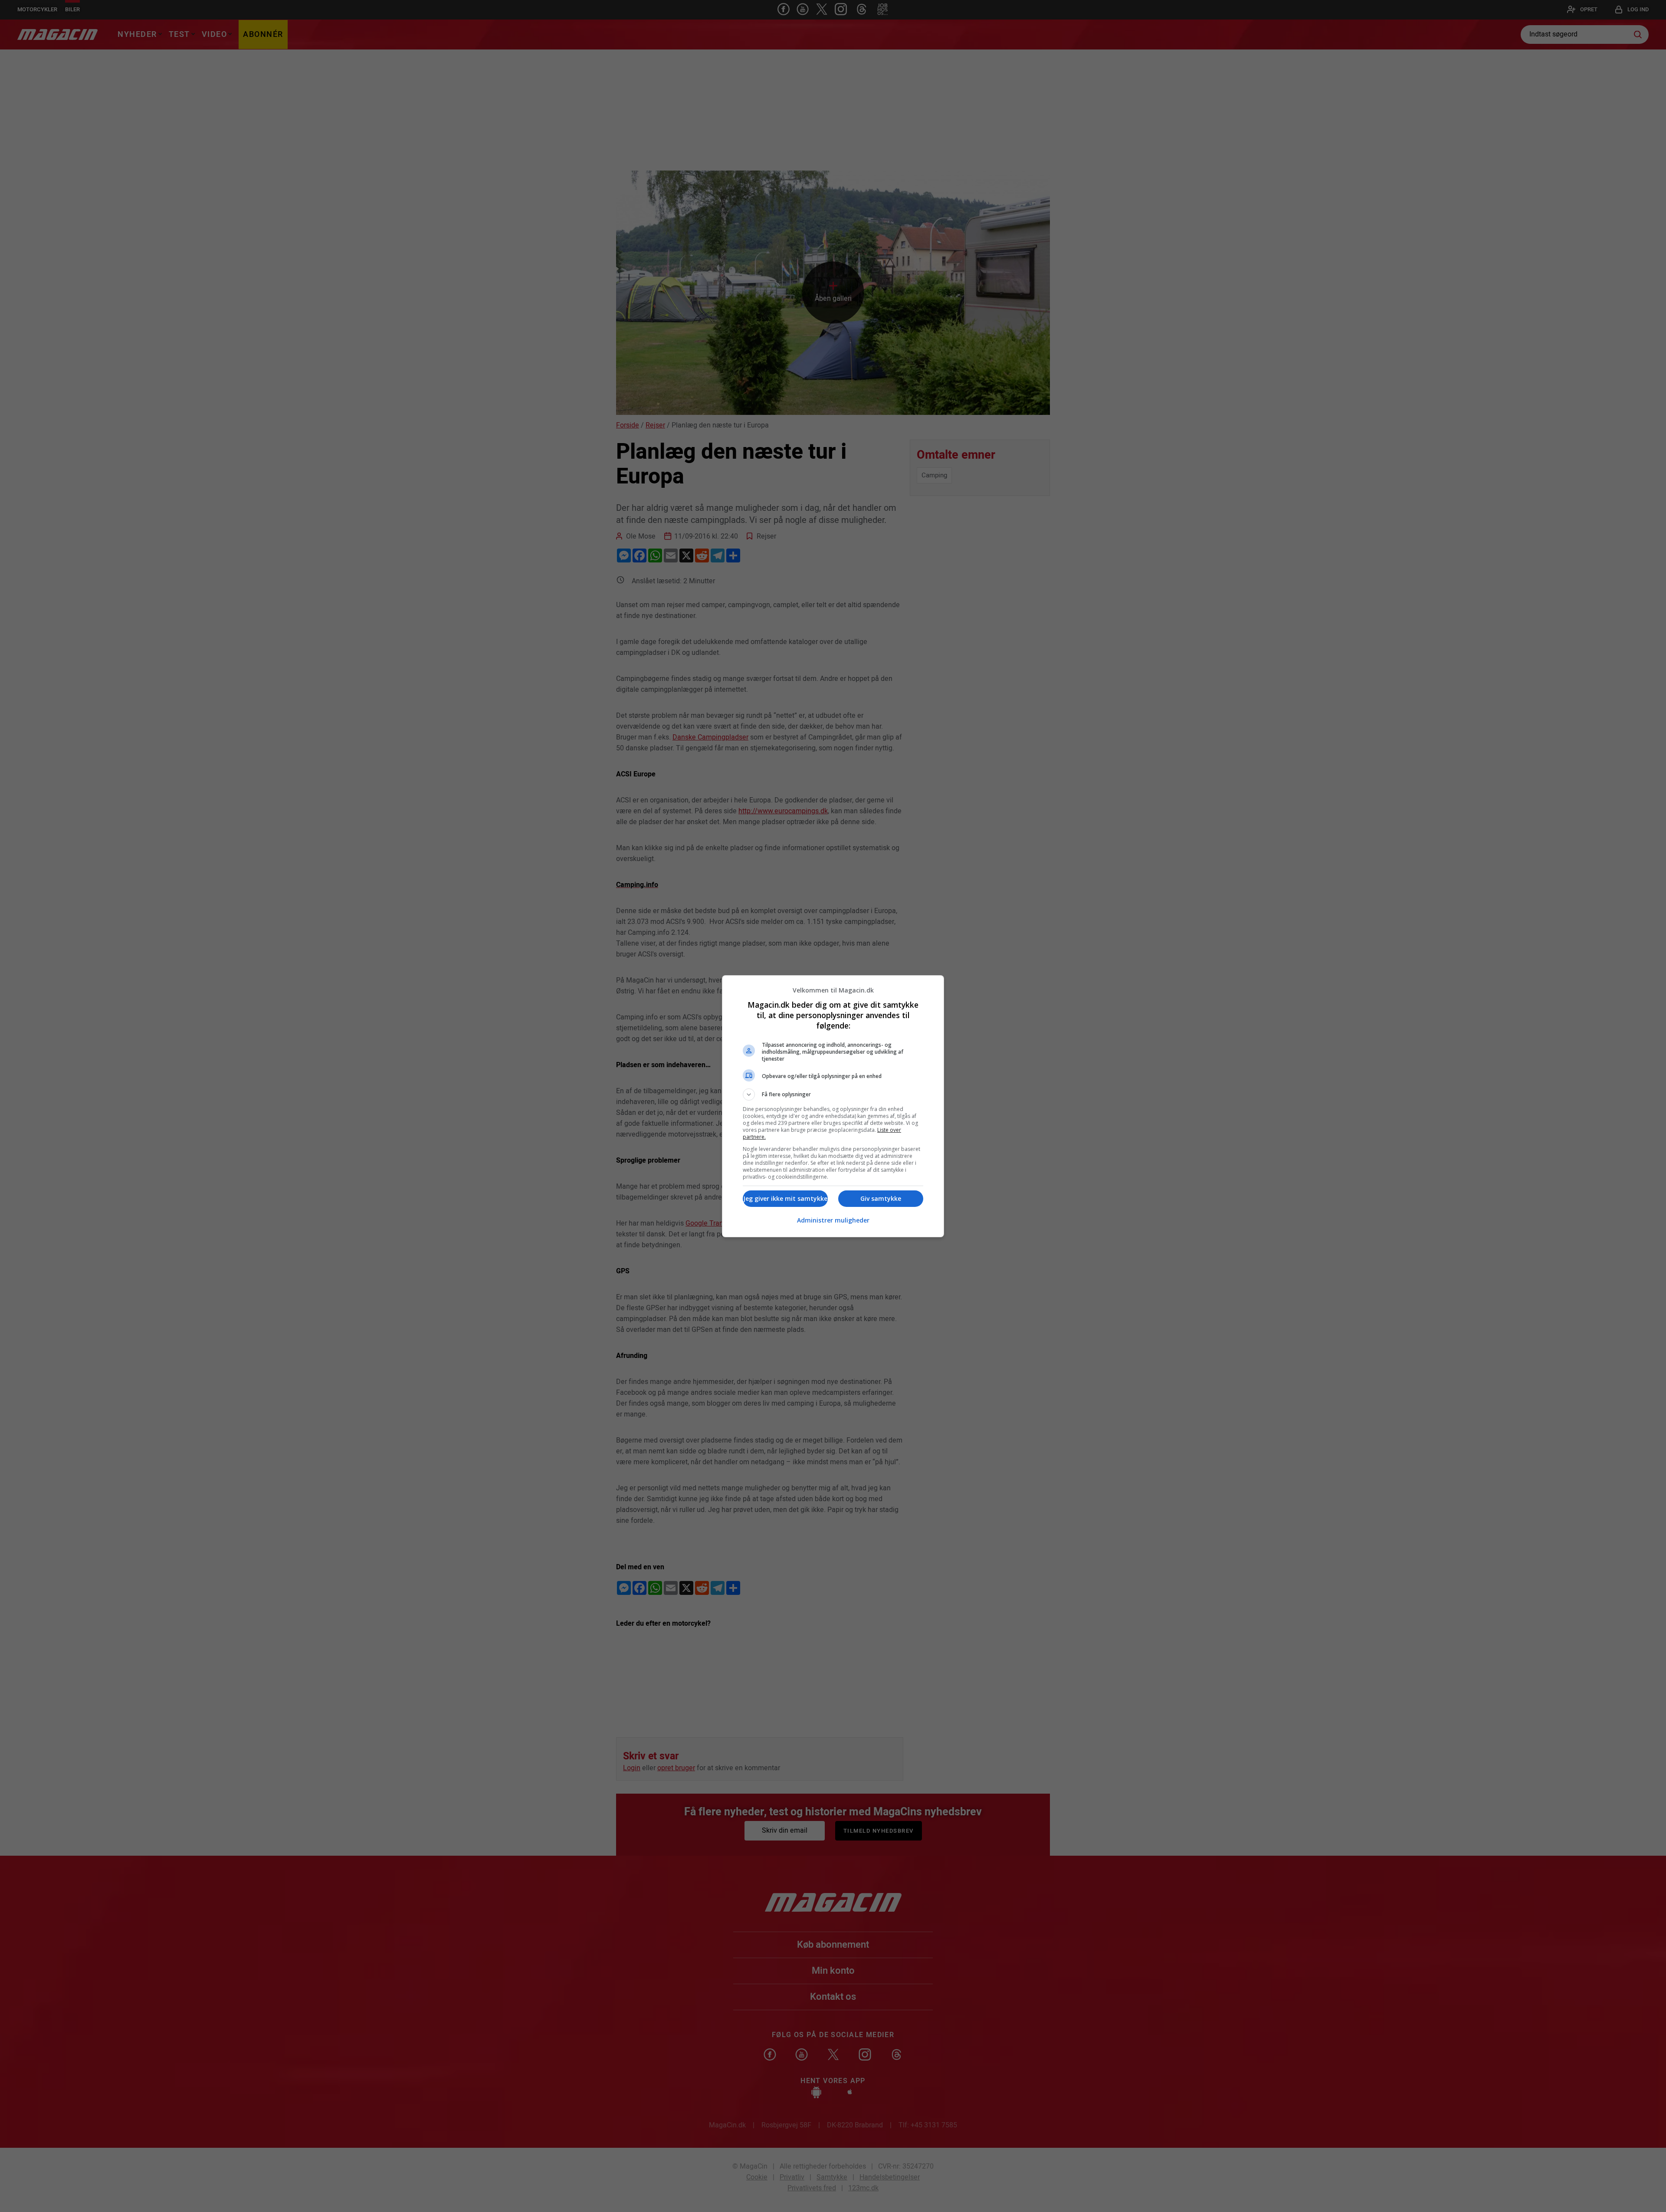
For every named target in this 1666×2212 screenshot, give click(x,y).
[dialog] (833, 1106)
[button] (833, 1094)
